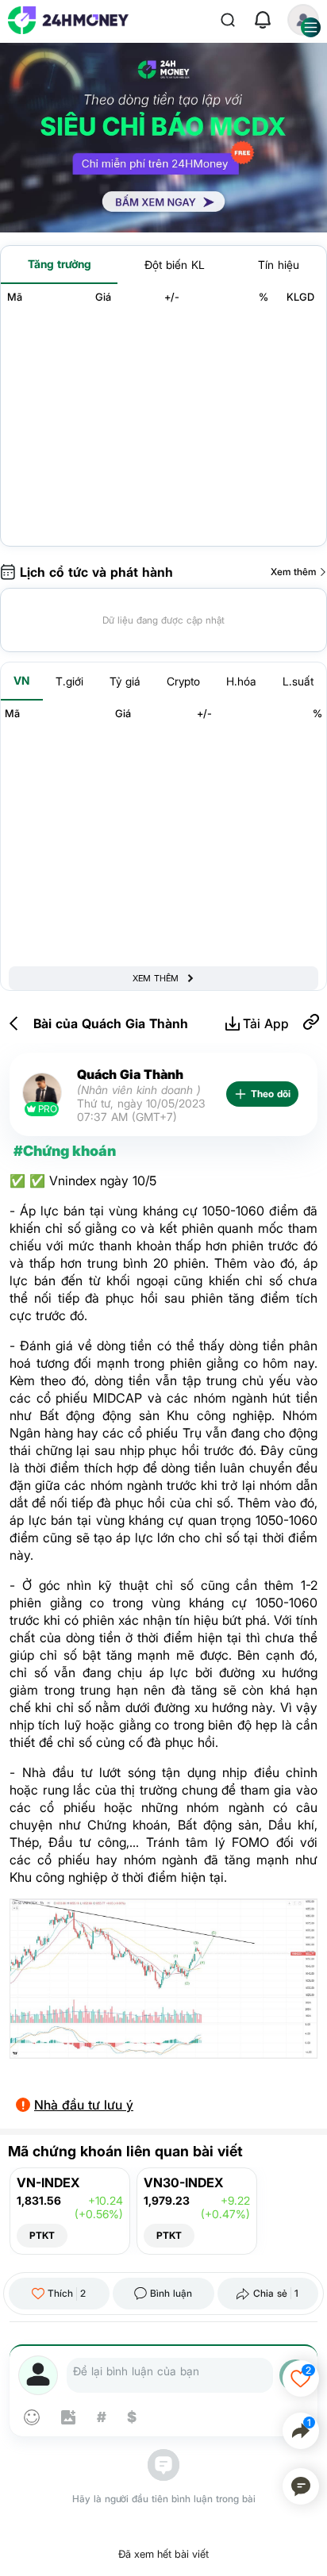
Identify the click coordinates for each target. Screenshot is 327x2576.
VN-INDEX (48, 2182)
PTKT (42, 2235)
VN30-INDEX (183, 2182)
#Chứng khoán (65, 1151)
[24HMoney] (68, 20)
